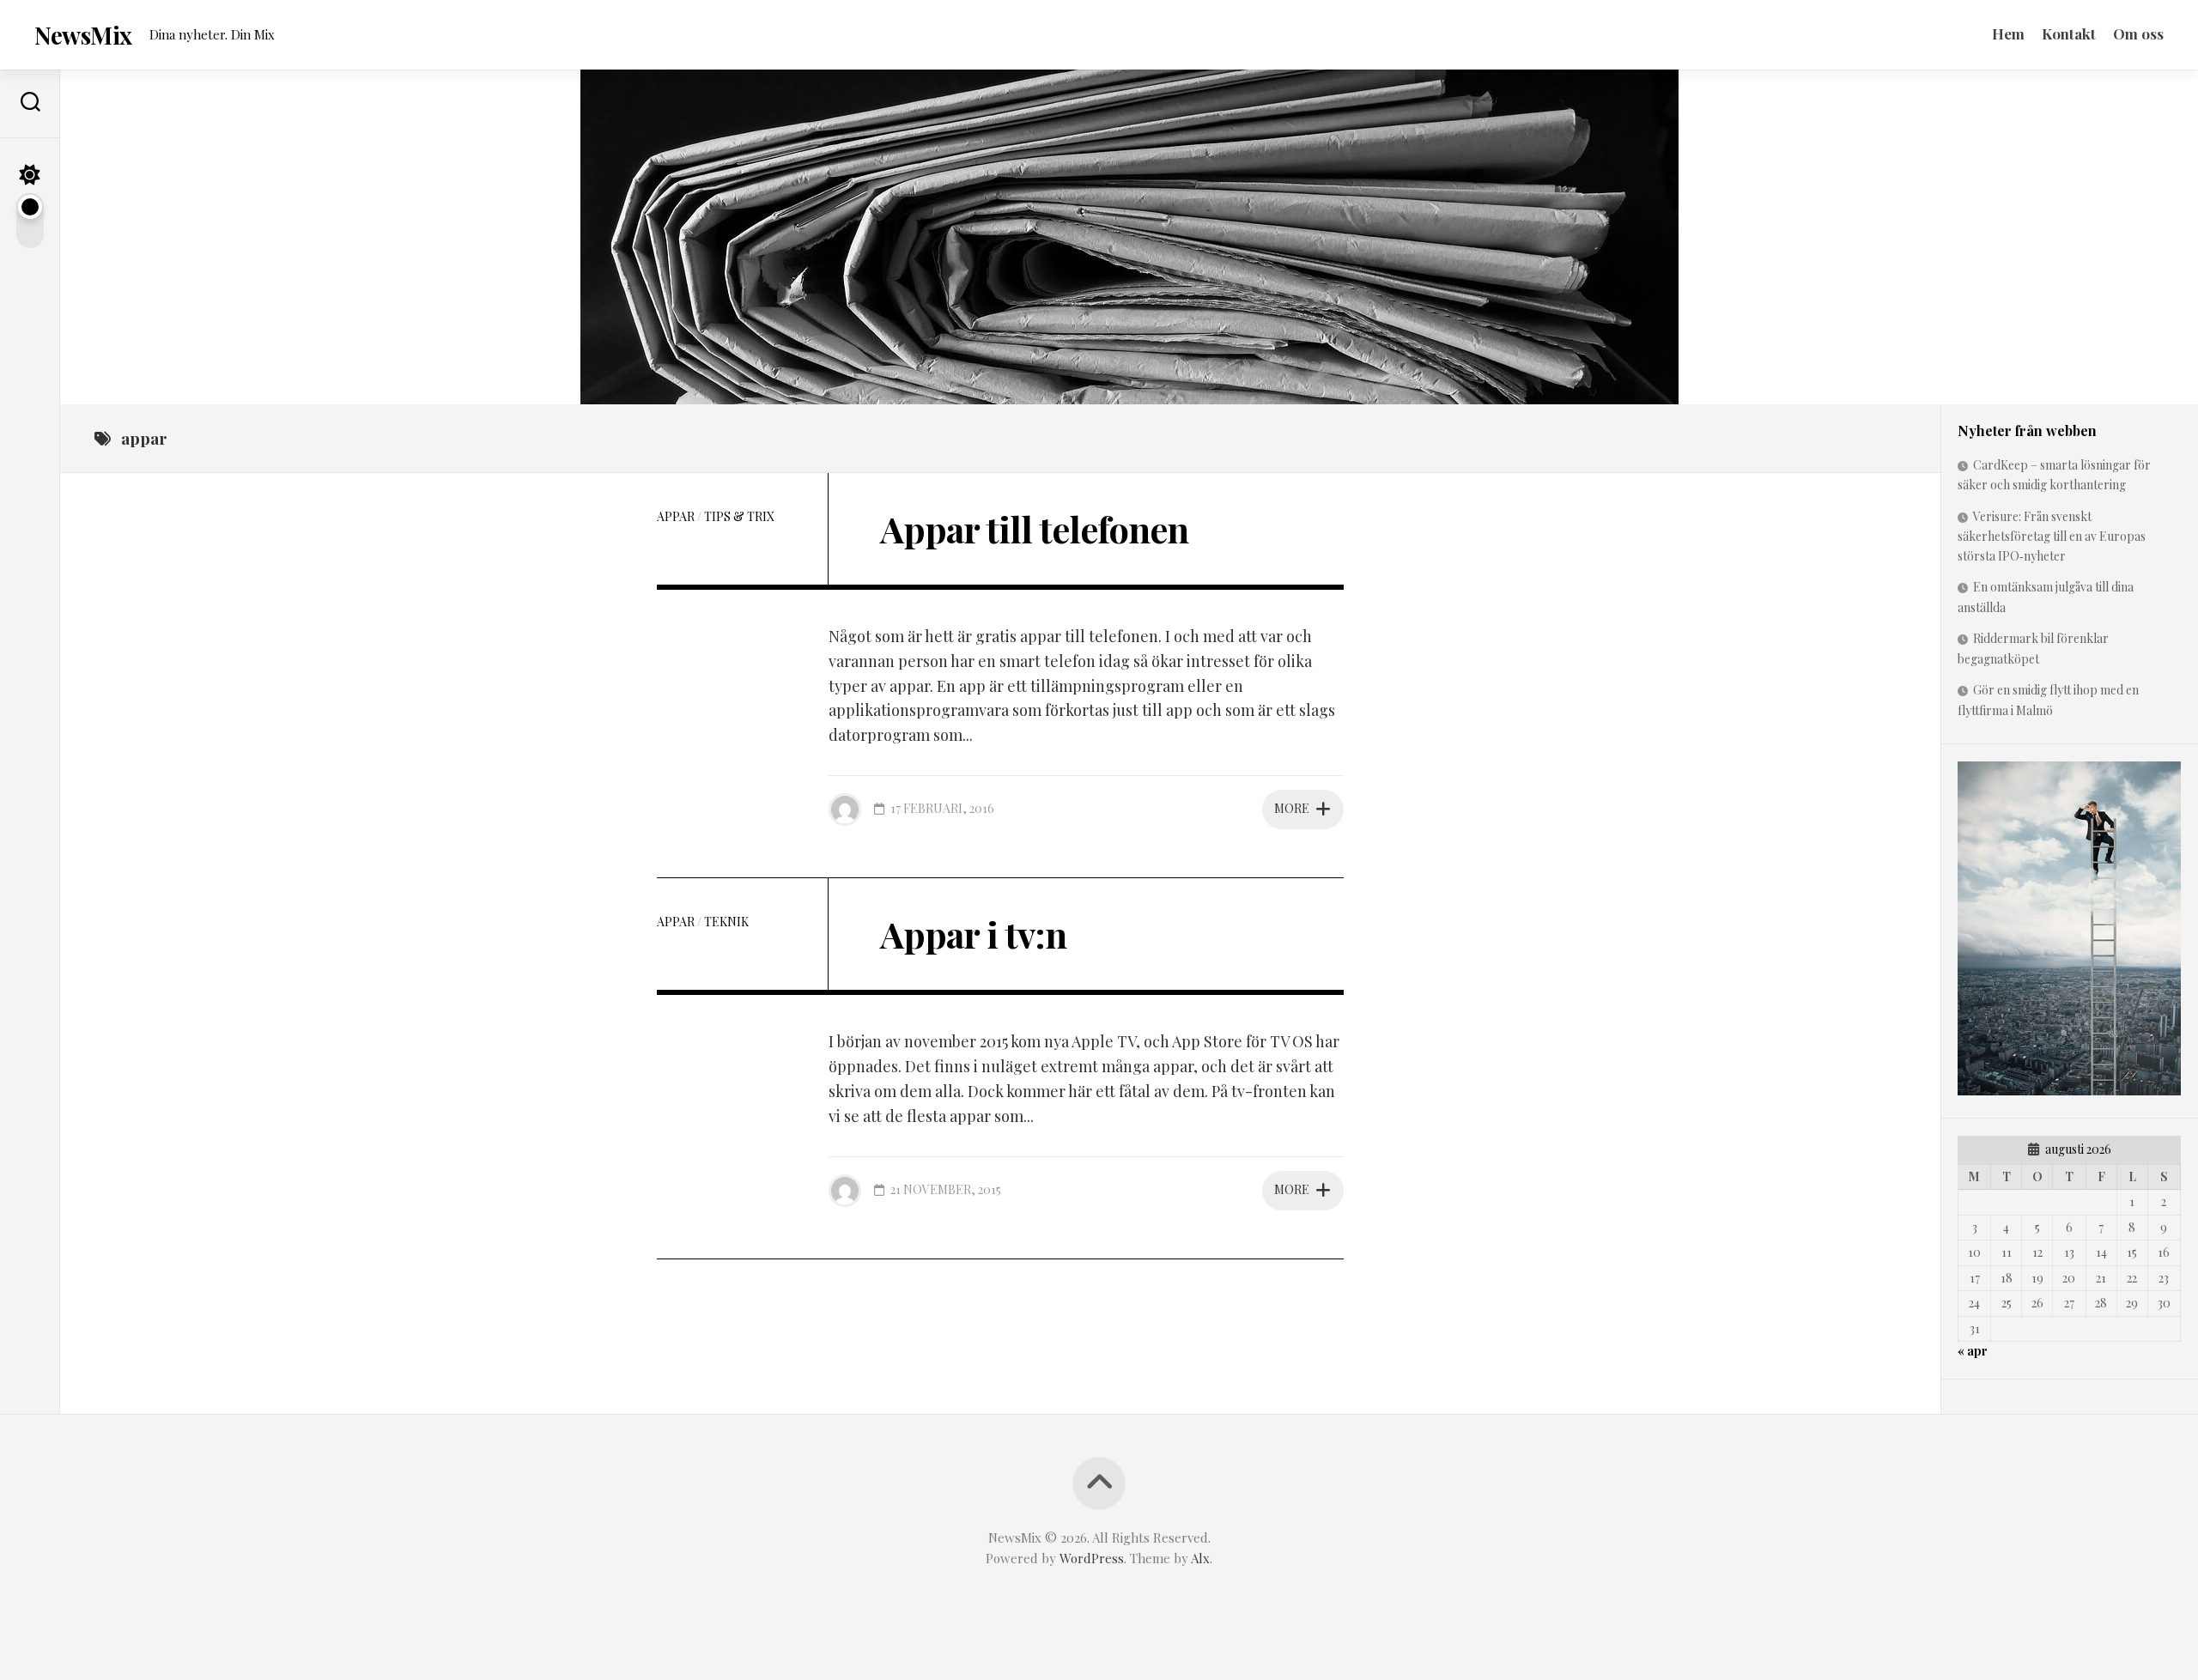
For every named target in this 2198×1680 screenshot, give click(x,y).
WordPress (1092, 1558)
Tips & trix (739, 516)
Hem (2008, 33)
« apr (1973, 1351)
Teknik (726, 922)
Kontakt (2069, 33)
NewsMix (83, 35)
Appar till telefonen (1034, 529)
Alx (1200, 1558)
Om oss (2138, 33)
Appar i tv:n (973, 934)
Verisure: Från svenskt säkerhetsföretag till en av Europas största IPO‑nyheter (2052, 536)
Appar (676, 516)
